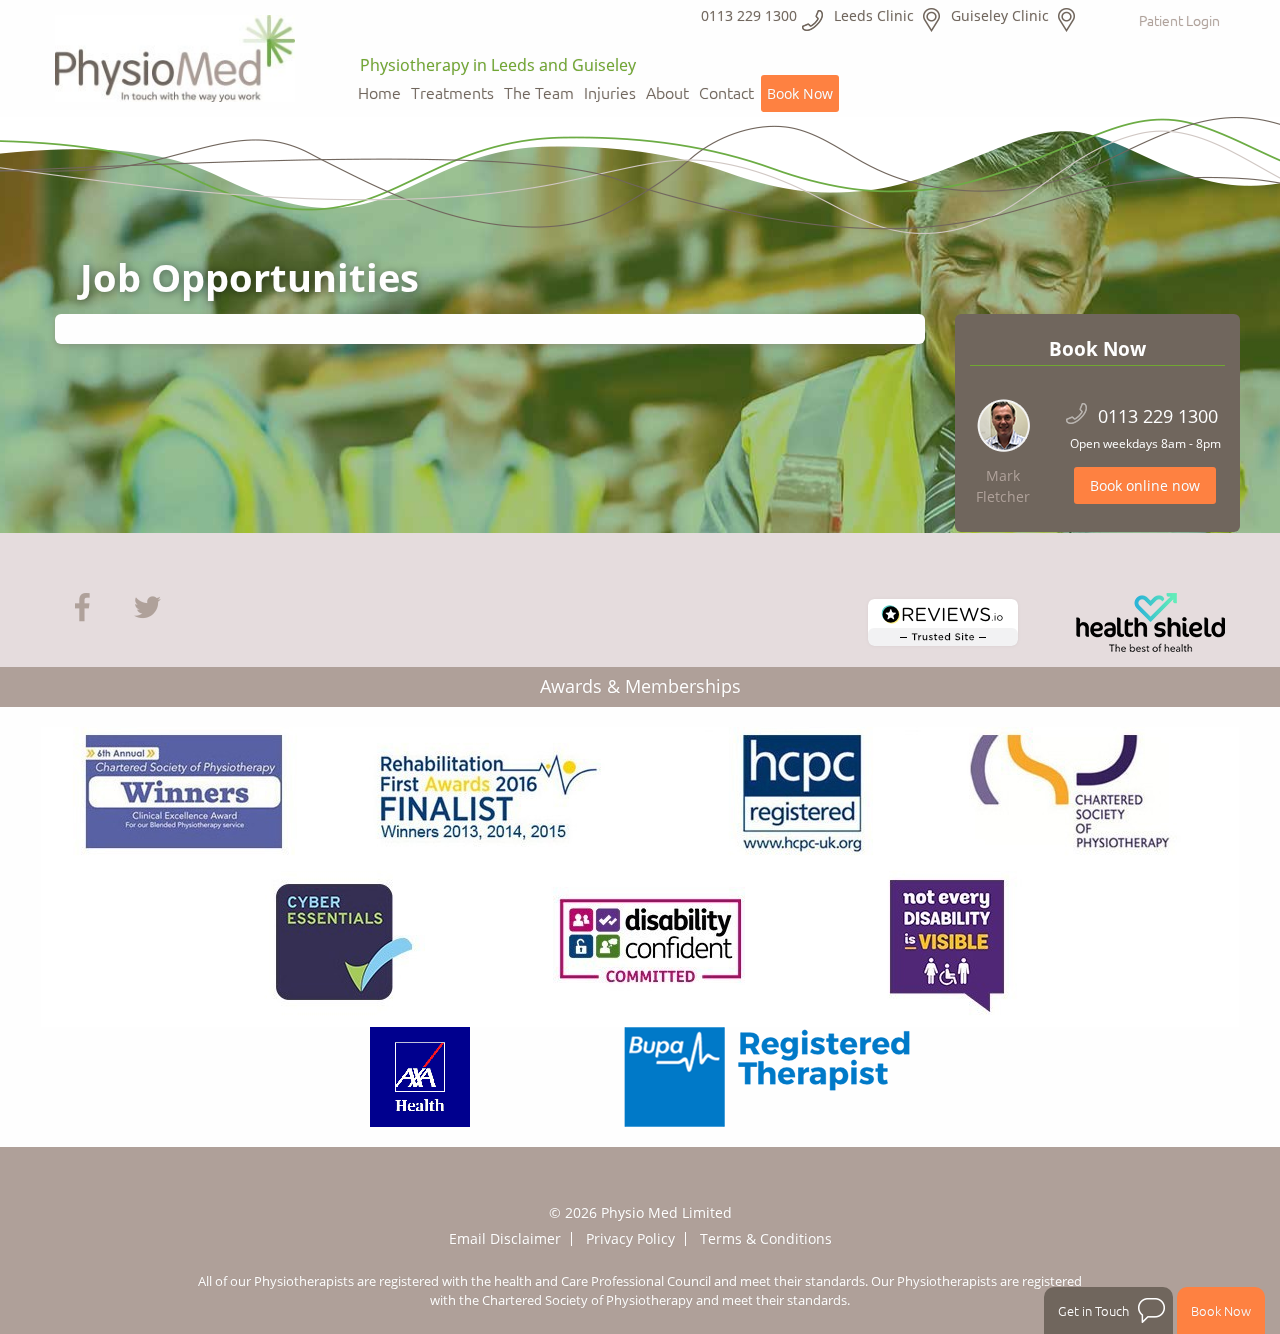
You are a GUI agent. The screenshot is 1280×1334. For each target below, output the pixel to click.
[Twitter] (147, 605)
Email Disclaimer (505, 1238)
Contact (726, 93)
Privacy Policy (630, 1238)
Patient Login (1179, 20)
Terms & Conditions (766, 1238)
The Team (539, 93)
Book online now (1145, 485)
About (667, 93)
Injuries (610, 93)
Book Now (800, 93)
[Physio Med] (175, 52)
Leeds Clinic (874, 15)
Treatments (452, 93)
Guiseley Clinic (1000, 15)
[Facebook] (82, 605)
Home (379, 93)
